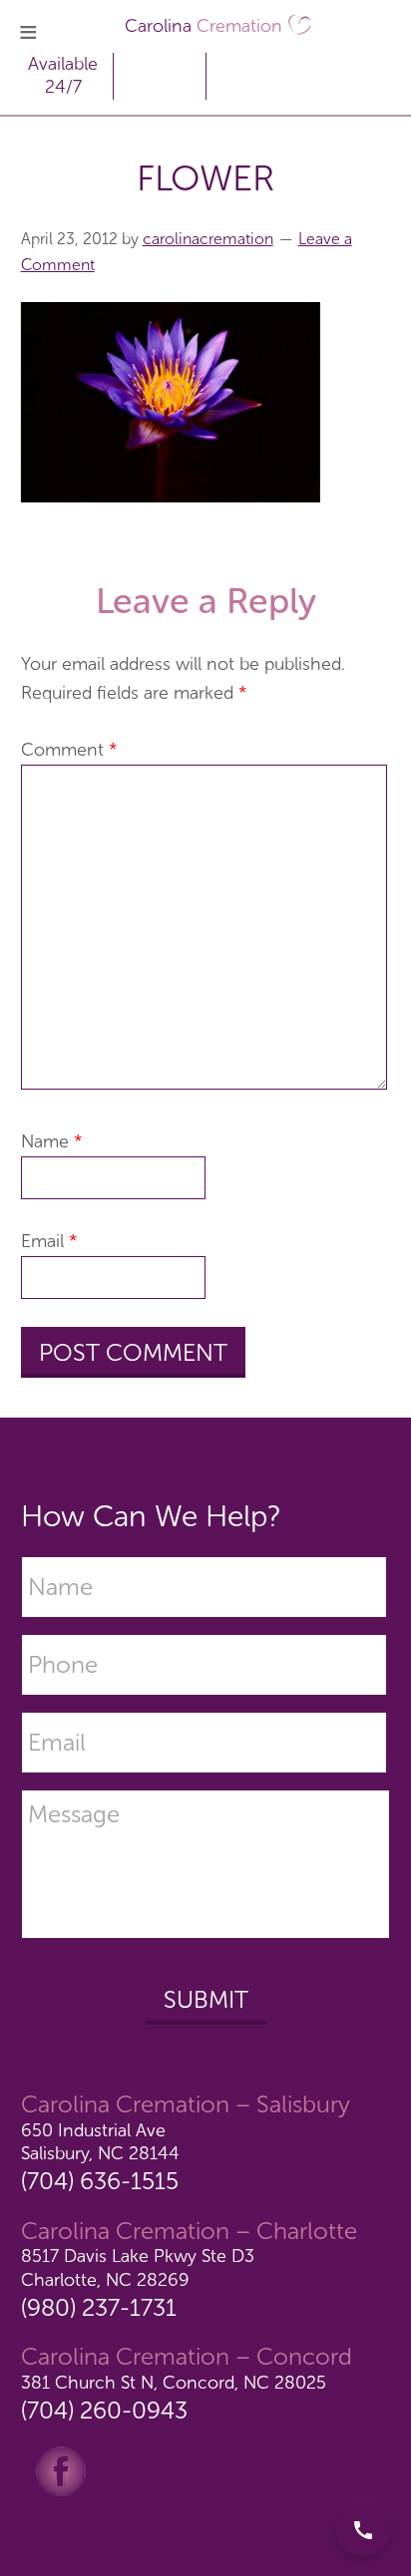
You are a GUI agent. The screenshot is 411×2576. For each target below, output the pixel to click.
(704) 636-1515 (100, 2181)
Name (52, 1141)
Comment (69, 750)
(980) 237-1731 (99, 2307)
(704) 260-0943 (104, 2410)
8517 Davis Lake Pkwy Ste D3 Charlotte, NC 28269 (138, 2267)
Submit (206, 1999)
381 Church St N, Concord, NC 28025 (174, 2383)
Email (49, 1241)
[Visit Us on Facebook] (61, 2469)
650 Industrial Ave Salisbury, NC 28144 (100, 2142)
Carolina (204, 26)
